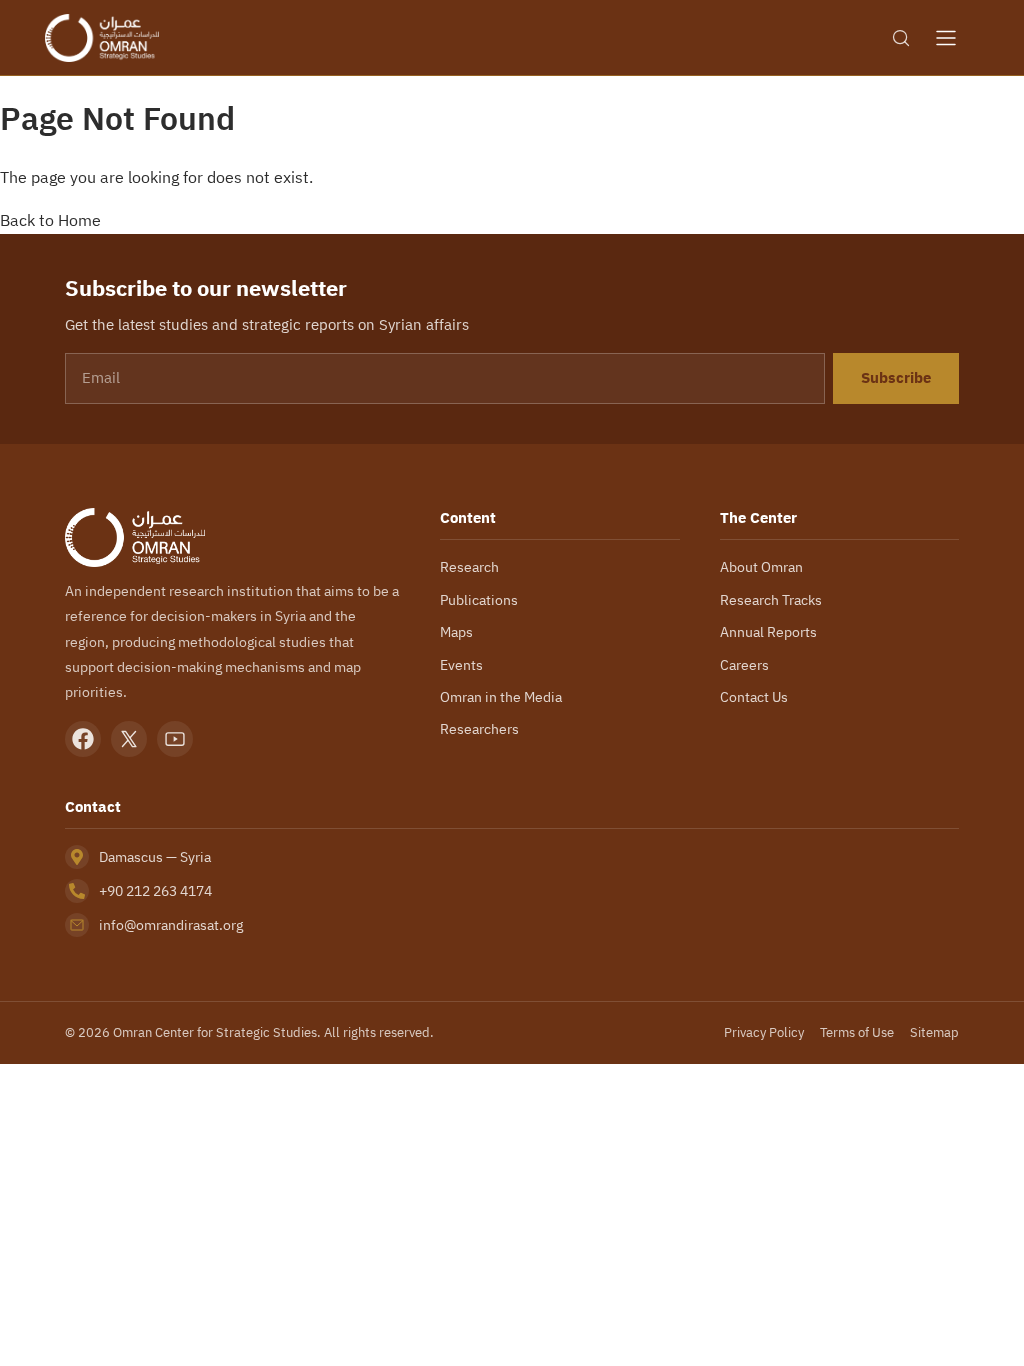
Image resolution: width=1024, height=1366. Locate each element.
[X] (129, 739)
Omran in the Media (501, 697)
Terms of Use (857, 1032)
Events (461, 665)
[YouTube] (175, 739)
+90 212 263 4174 (155, 891)
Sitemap (934, 1032)
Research (469, 567)
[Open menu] (946, 38)
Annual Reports (768, 632)
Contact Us (754, 697)
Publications (479, 600)
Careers (744, 665)
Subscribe (896, 378)
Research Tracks (771, 600)
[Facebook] (83, 739)
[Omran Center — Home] (102, 38)
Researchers (479, 729)
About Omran (761, 567)
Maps (456, 632)
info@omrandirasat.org (171, 925)
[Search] (901, 38)
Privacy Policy (764, 1032)
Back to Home (50, 220)
